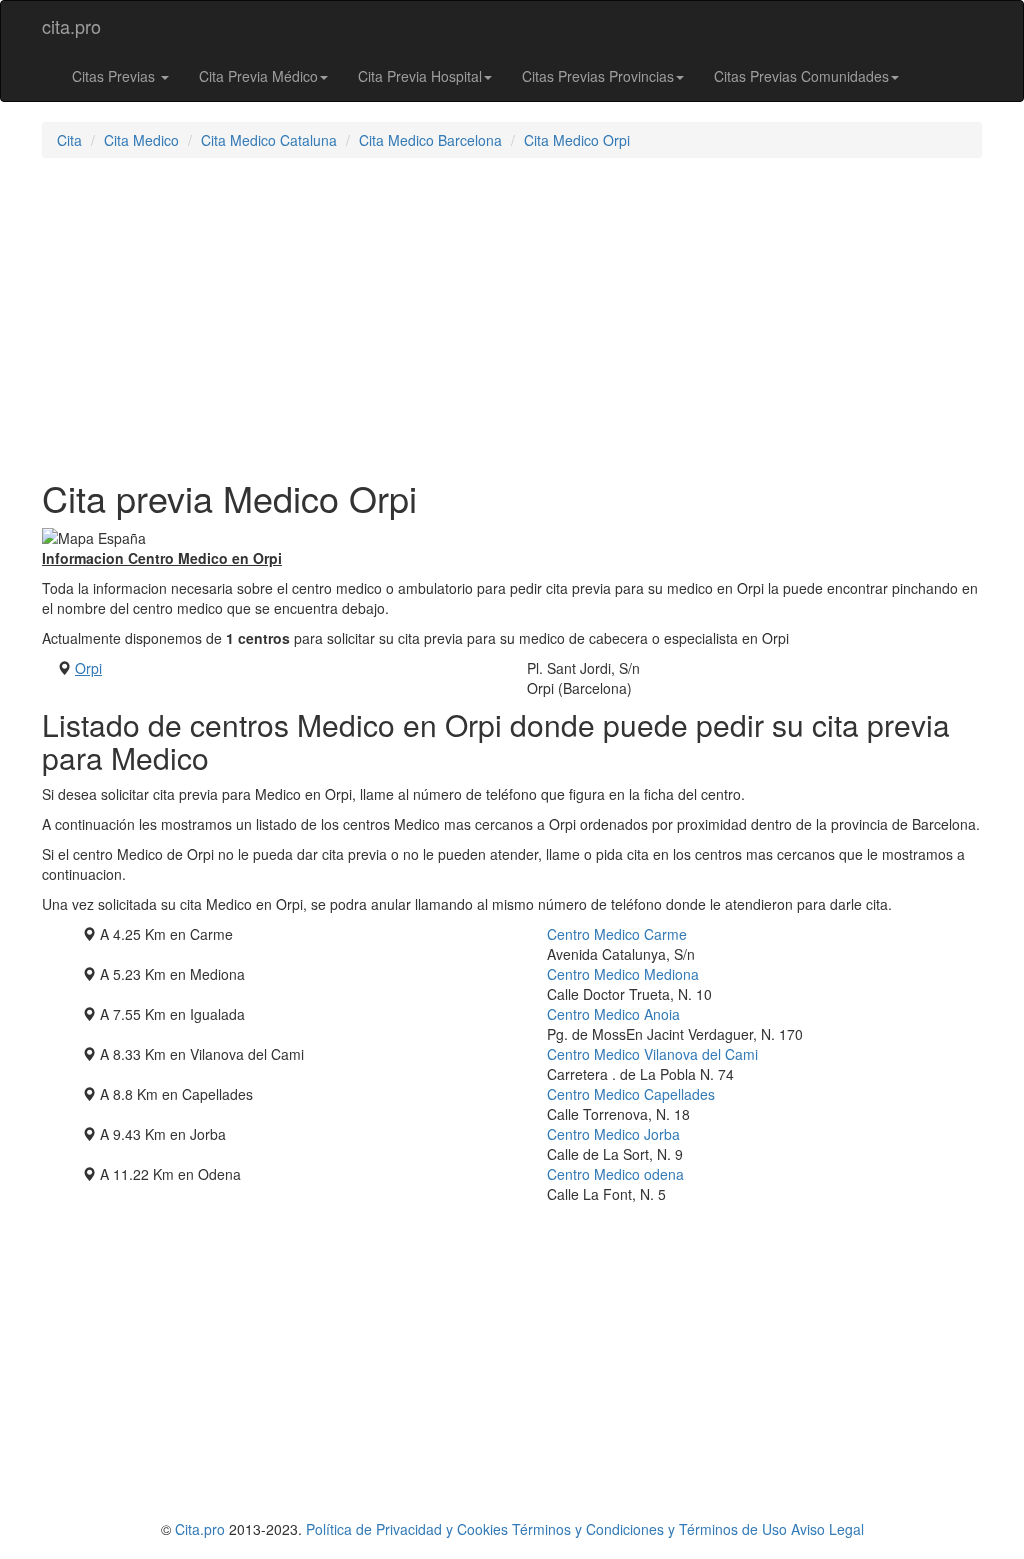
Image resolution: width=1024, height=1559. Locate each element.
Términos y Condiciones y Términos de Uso (649, 1529)
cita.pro (71, 26)
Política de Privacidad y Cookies (407, 1529)
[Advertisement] (512, 318)
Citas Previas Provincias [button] (598, 76)
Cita (69, 140)
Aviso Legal (827, 1529)
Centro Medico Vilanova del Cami (652, 1054)
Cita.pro (200, 1529)
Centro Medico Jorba (613, 1134)
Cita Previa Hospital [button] (420, 76)
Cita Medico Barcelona (430, 140)
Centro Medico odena (615, 1174)
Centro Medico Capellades (631, 1094)
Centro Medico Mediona (623, 974)
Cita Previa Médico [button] (258, 76)
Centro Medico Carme (617, 934)
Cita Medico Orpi (577, 140)
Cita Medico (141, 140)
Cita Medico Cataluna (269, 140)
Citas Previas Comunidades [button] (801, 76)
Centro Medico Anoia (613, 1014)
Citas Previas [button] (115, 76)
